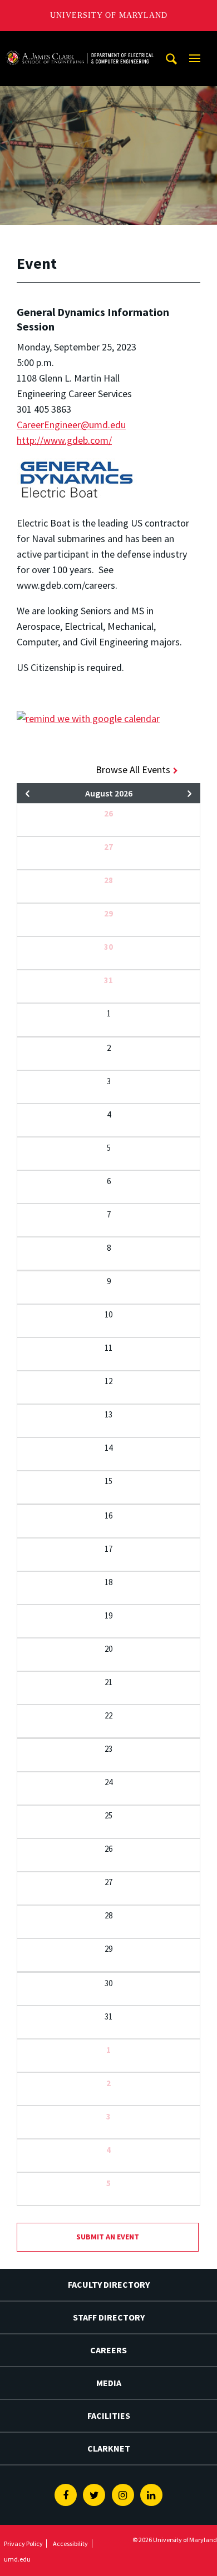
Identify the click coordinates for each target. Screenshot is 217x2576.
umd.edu (17, 2559)
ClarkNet (109, 2448)
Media (109, 2383)
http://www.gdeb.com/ (64, 440)
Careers (108, 2350)
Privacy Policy (23, 2544)
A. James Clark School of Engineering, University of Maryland (80, 41)
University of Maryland (109, 15)
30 (108, 947)
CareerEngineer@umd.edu (71, 425)
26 (108, 813)
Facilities (109, 2415)
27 (108, 847)
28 (108, 880)
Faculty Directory (109, 2284)
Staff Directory (109, 2317)
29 (108, 913)
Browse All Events (133, 770)
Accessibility (70, 2544)
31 (108, 980)
